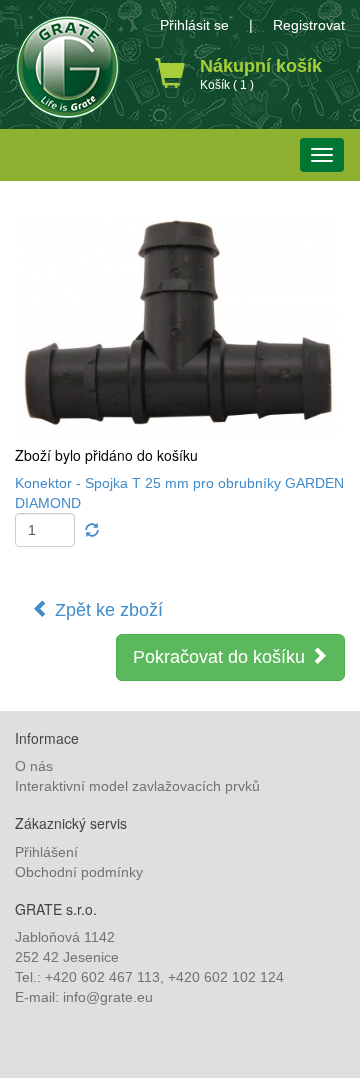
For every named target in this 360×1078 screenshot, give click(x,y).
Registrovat (309, 25)
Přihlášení (46, 852)
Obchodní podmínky (79, 872)
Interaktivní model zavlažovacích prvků (137, 786)
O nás (34, 766)
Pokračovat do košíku (221, 657)
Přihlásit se (194, 25)
